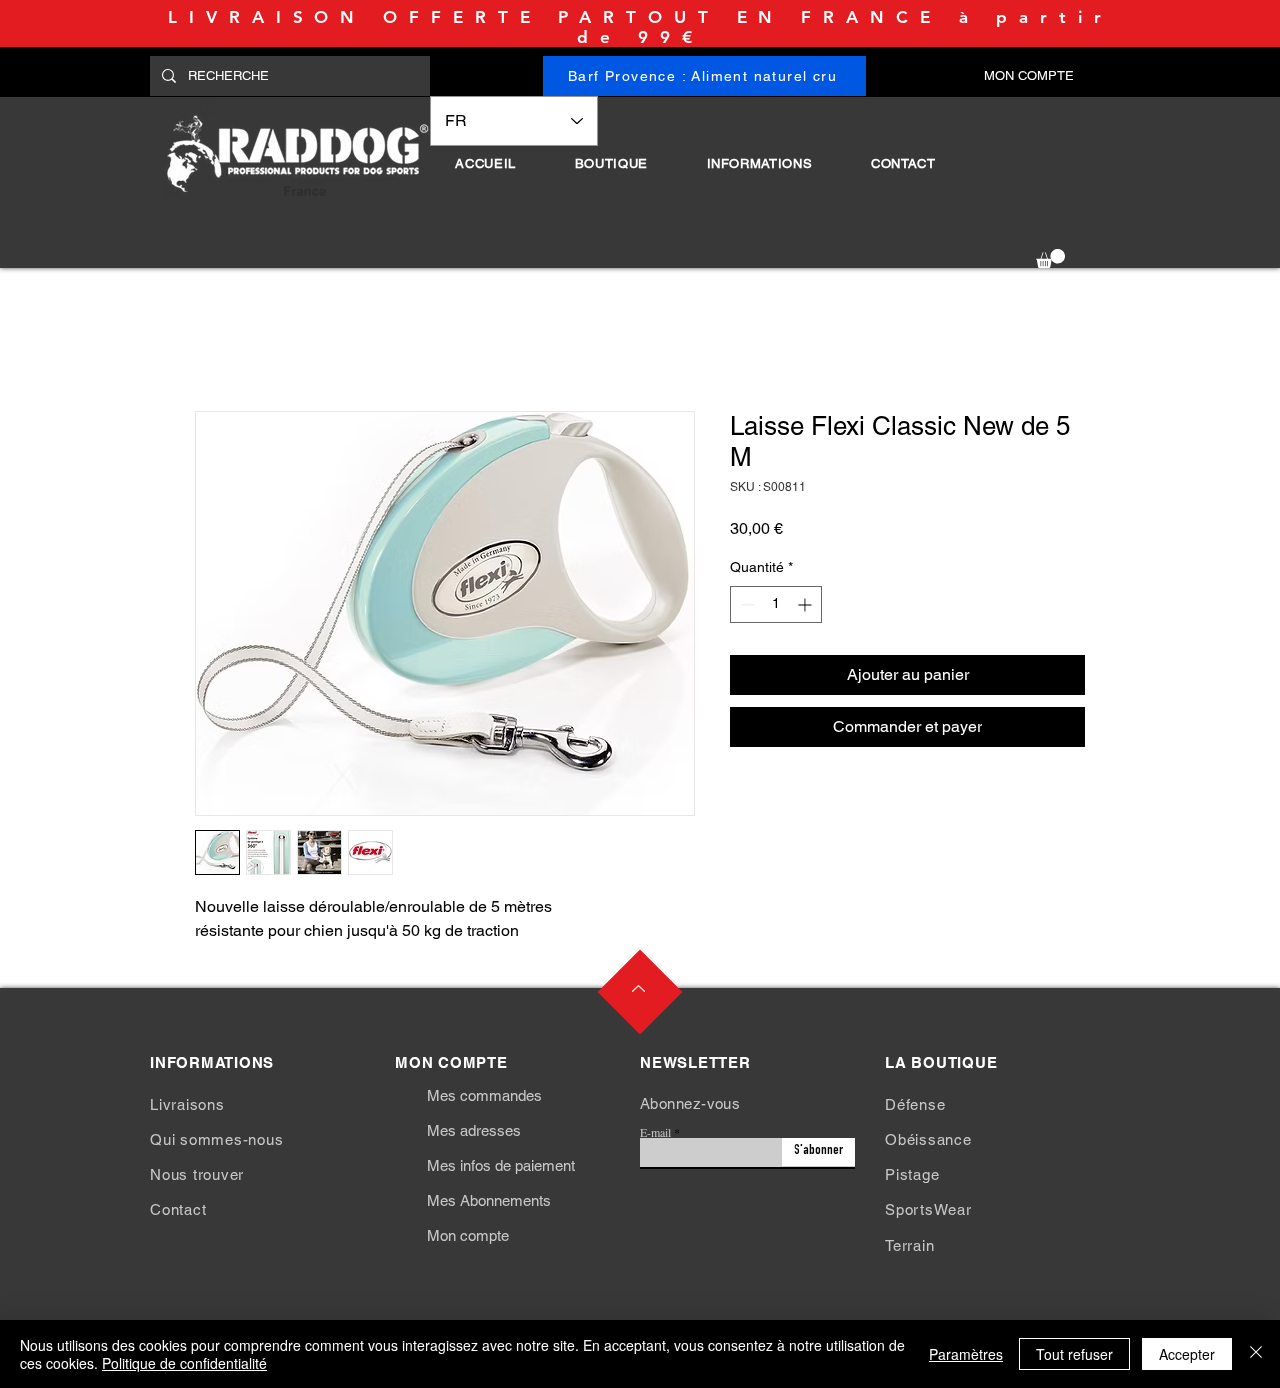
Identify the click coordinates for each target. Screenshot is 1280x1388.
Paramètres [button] (966, 1354)
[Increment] (806, 604)
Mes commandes (484, 1095)
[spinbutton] (776, 604)
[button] (611, 163)
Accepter (1187, 1354)
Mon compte (468, 1235)
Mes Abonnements (489, 1200)
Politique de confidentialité (184, 1363)
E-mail (655, 1132)
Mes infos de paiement (501, 1165)
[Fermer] (1256, 1354)
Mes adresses (474, 1130)
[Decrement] (745, 604)
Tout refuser (1074, 1354)
